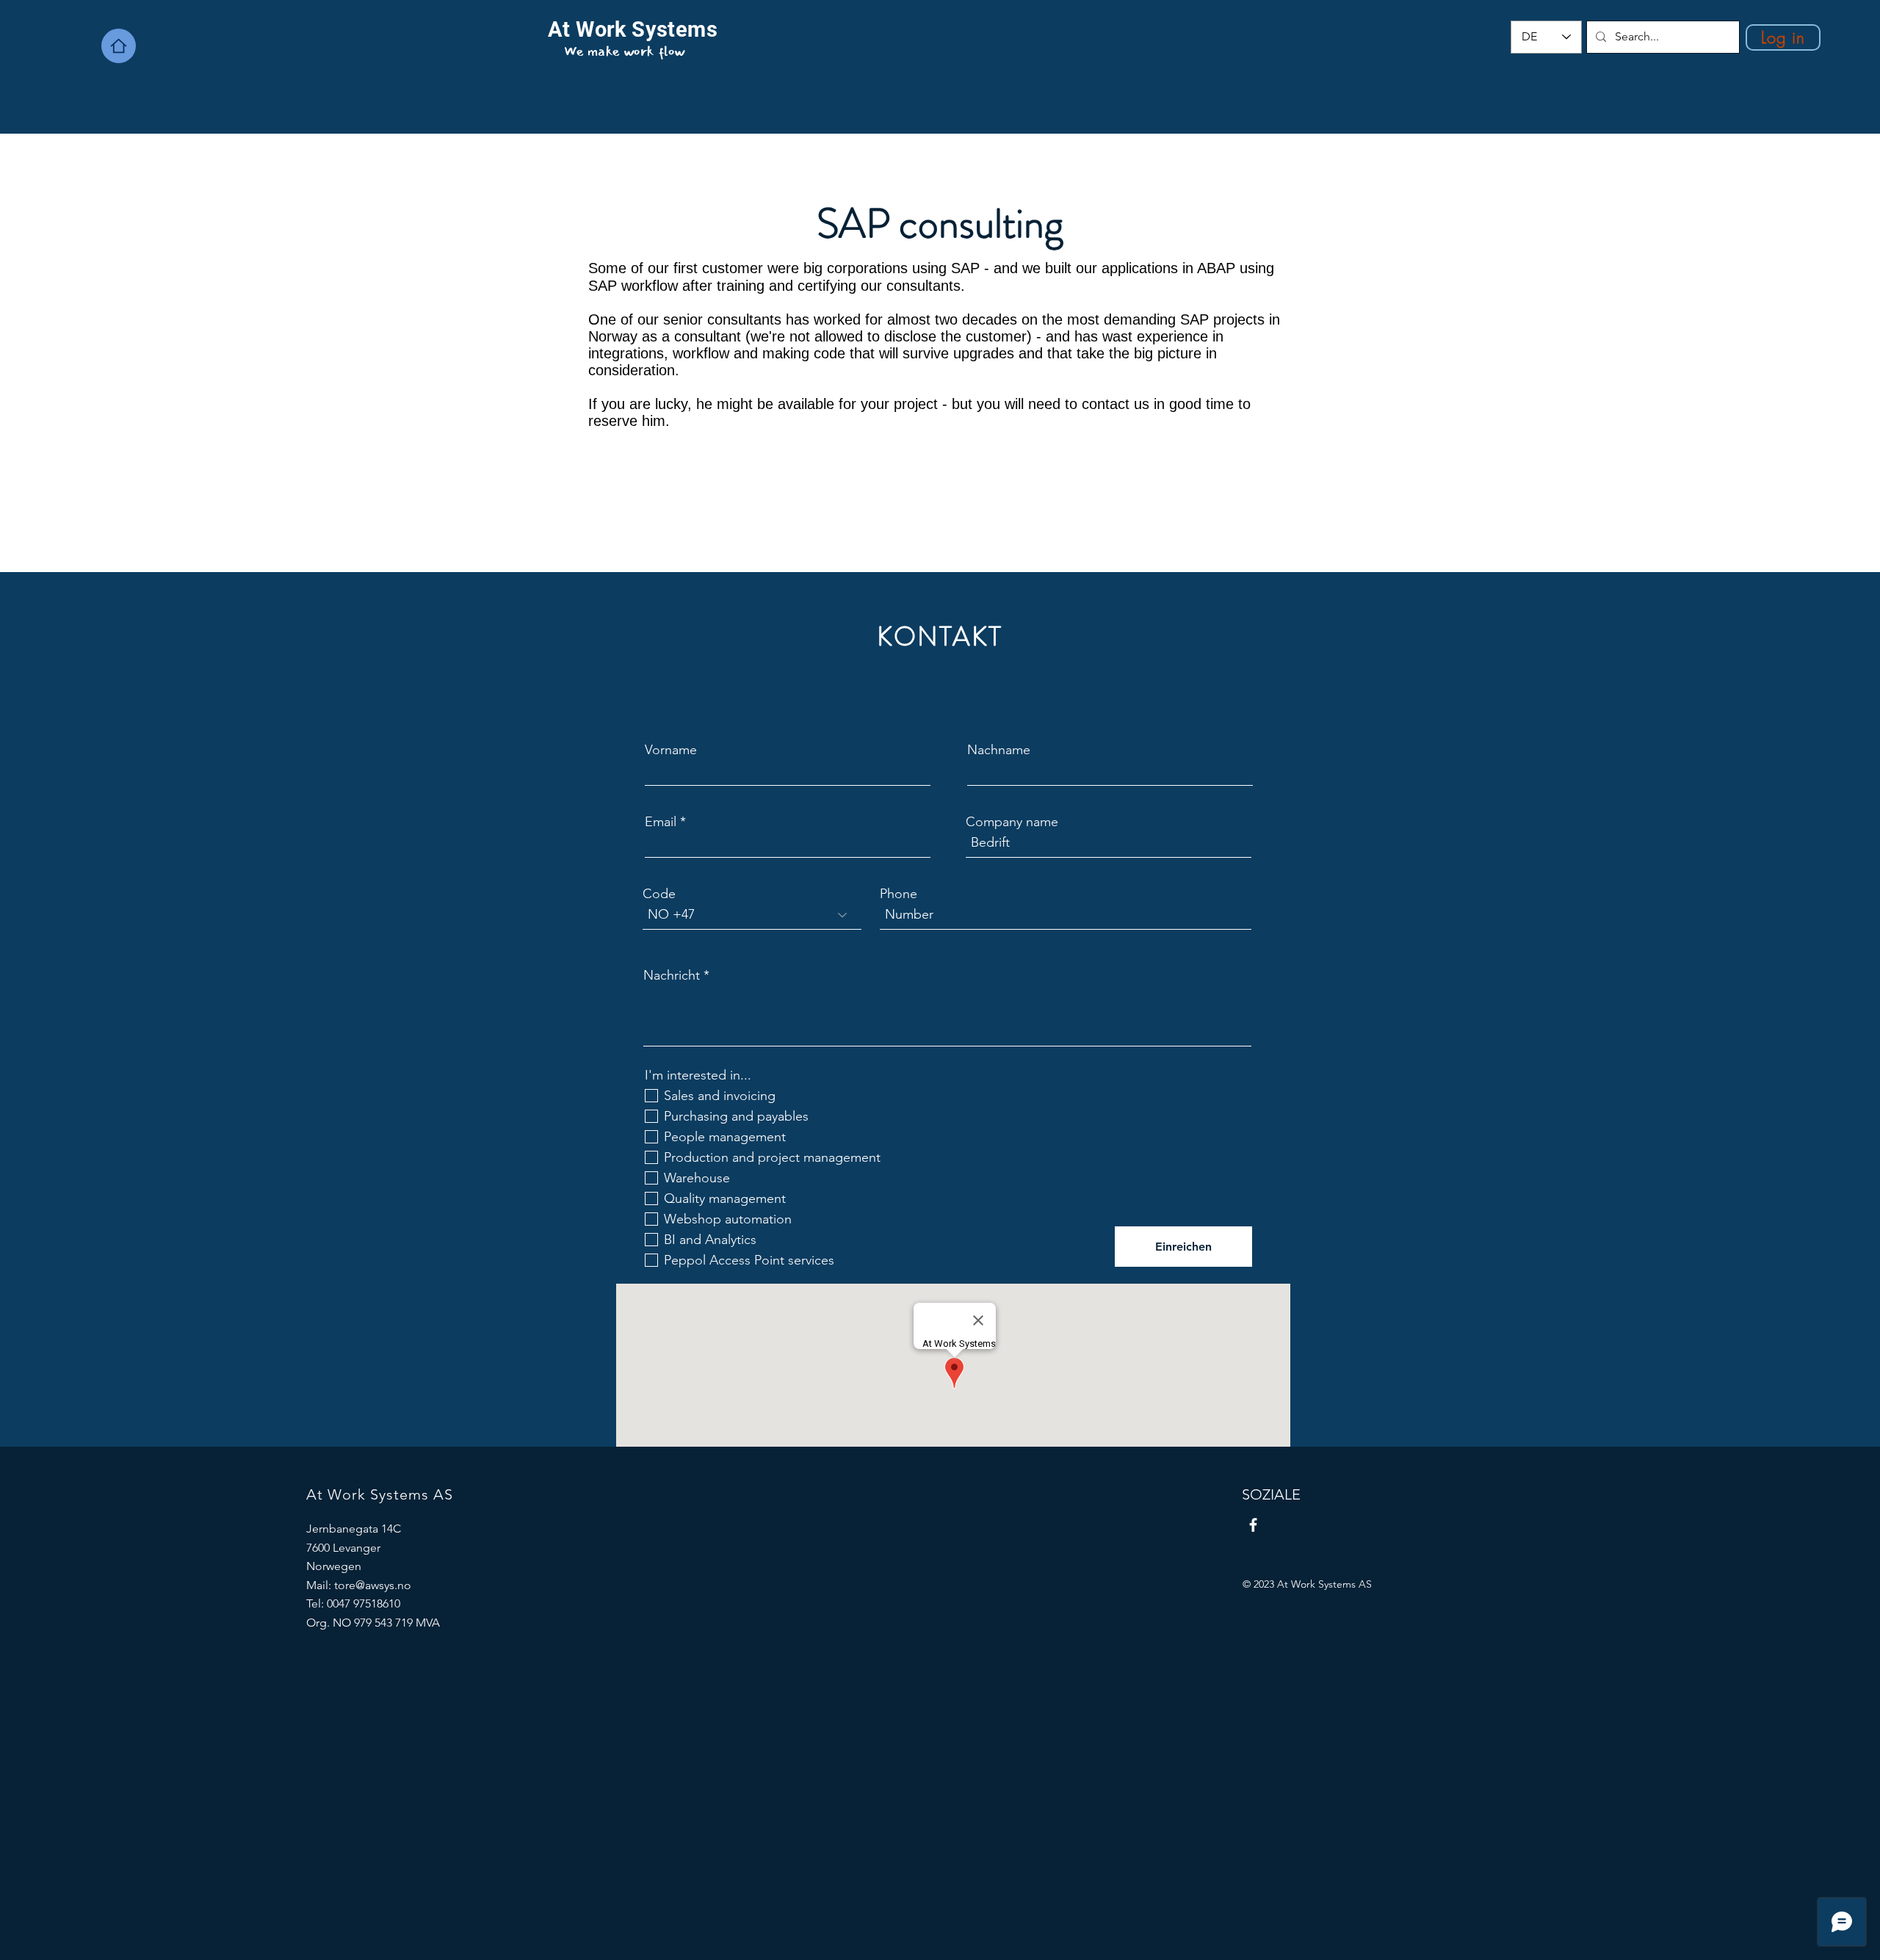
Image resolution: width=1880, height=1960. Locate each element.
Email (661, 822)
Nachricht (672, 975)
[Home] (119, 46)
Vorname (671, 750)
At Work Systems (633, 29)
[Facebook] (1253, 1525)
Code (659, 894)
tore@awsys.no (373, 1585)
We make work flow (625, 51)
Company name (1012, 822)
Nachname (999, 750)
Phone (899, 894)
